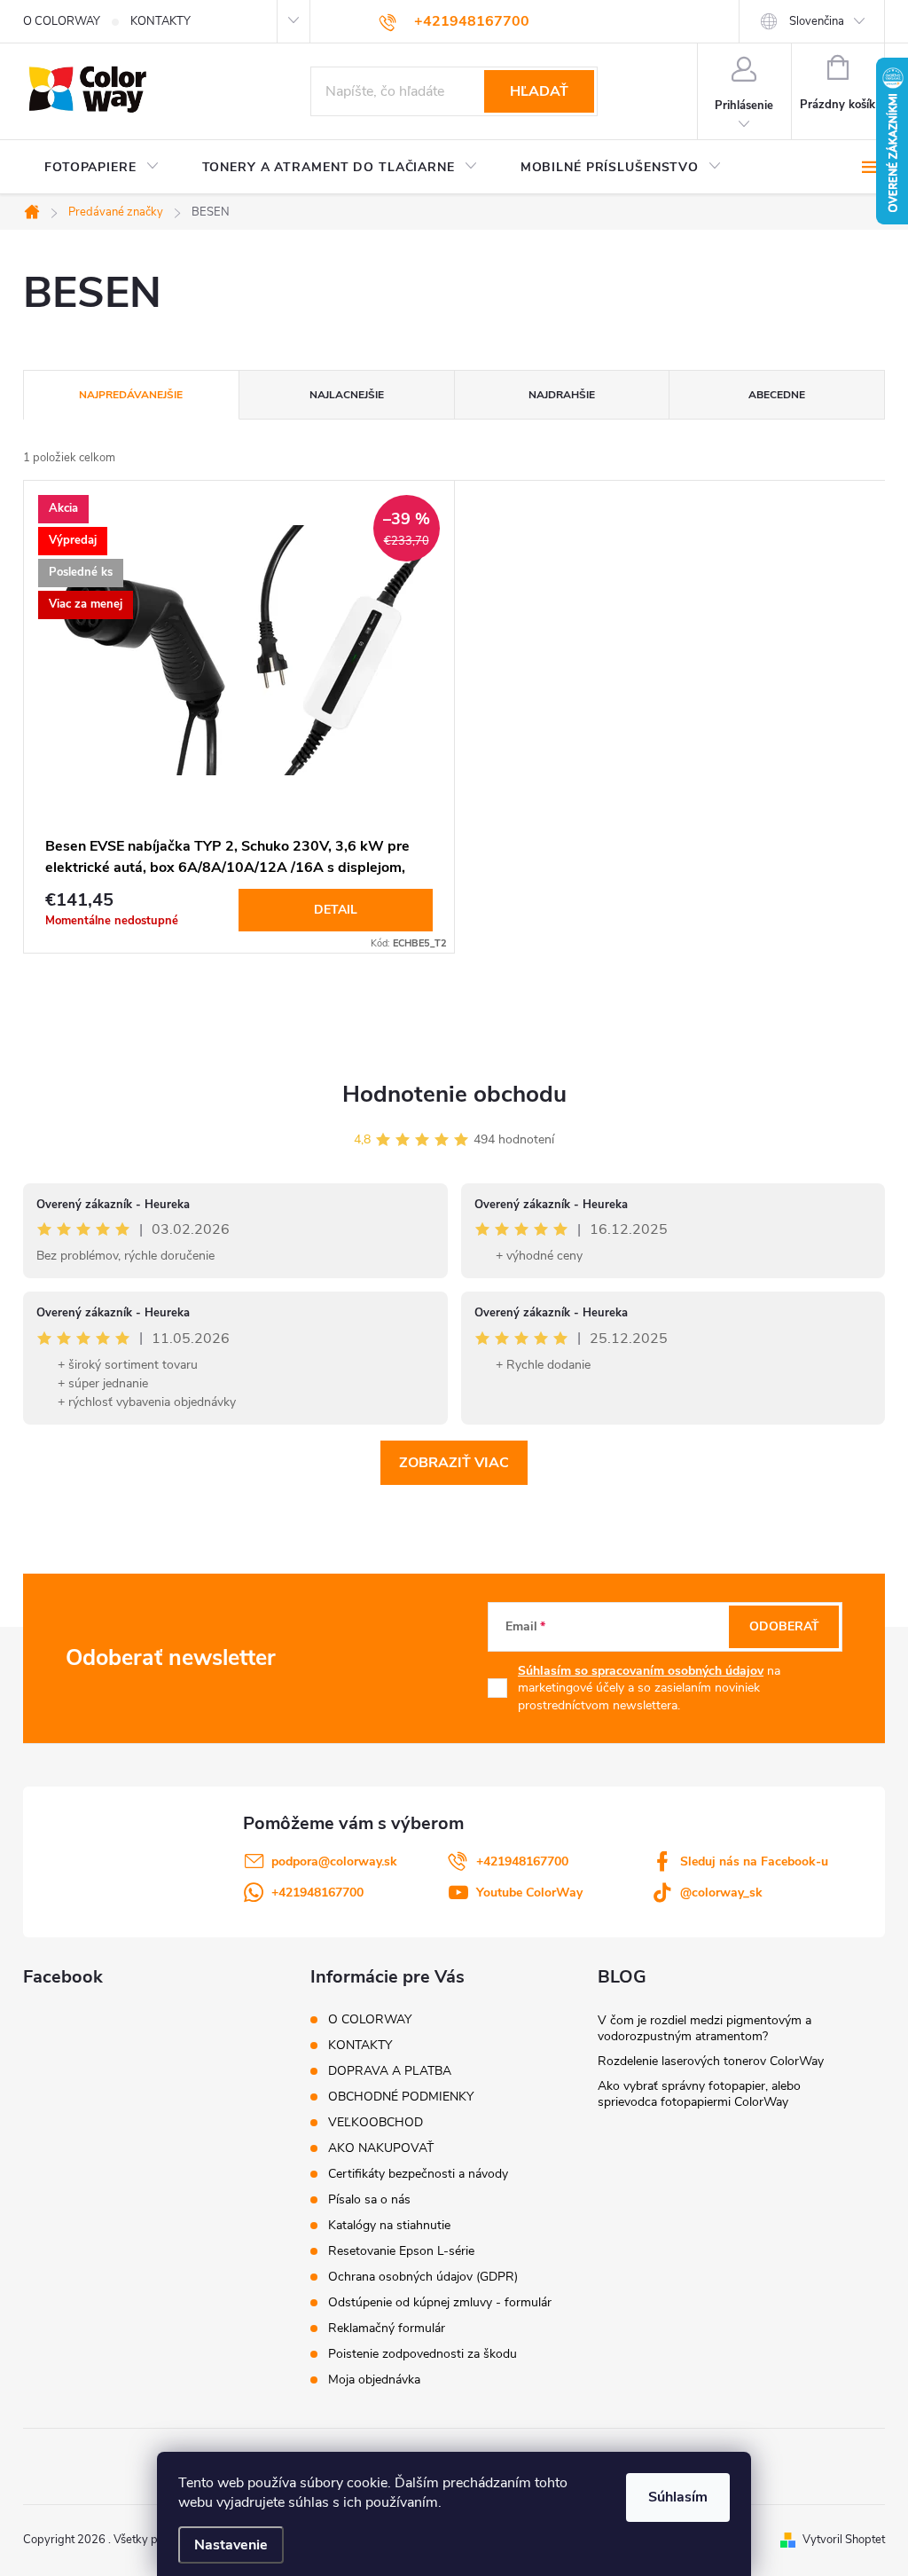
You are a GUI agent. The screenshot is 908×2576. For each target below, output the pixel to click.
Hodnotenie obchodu (454, 1094)
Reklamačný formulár (387, 2328)
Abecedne (777, 395)
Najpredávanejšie (131, 395)
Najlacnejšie (347, 395)
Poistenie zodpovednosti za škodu (423, 2354)
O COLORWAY (62, 21)
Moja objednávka (374, 2380)
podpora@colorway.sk (334, 1861)
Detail (336, 910)
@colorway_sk (721, 1893)
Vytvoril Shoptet (844, 2540)
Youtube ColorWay (529, 1893)
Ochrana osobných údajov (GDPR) (423, 2277)
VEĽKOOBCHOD (376, 2122)
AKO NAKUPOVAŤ (381, 2148)
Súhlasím (678, 2497)
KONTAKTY (160, 21)
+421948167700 (522, 1861)
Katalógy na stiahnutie (389, 2225)
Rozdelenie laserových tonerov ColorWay (711, 2061)
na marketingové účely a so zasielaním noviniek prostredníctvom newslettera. (649, 1688)
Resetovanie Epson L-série (401, 2251)
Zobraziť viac (454, 1463)
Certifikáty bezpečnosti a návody (418, 2174)
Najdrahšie (562, 395)
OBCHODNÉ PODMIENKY (401, 2097)
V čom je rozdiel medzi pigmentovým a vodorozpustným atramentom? (704, 2028)
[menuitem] (102, 168)
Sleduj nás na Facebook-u (754, 1861)
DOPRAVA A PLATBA (390, 2071)
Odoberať (784, 1626)
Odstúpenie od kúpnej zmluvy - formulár (440, 2302)
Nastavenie (231, 2545)
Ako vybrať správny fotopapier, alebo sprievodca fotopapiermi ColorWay (699, 2094)
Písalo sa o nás (369, 2199)
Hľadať (539, 91)
